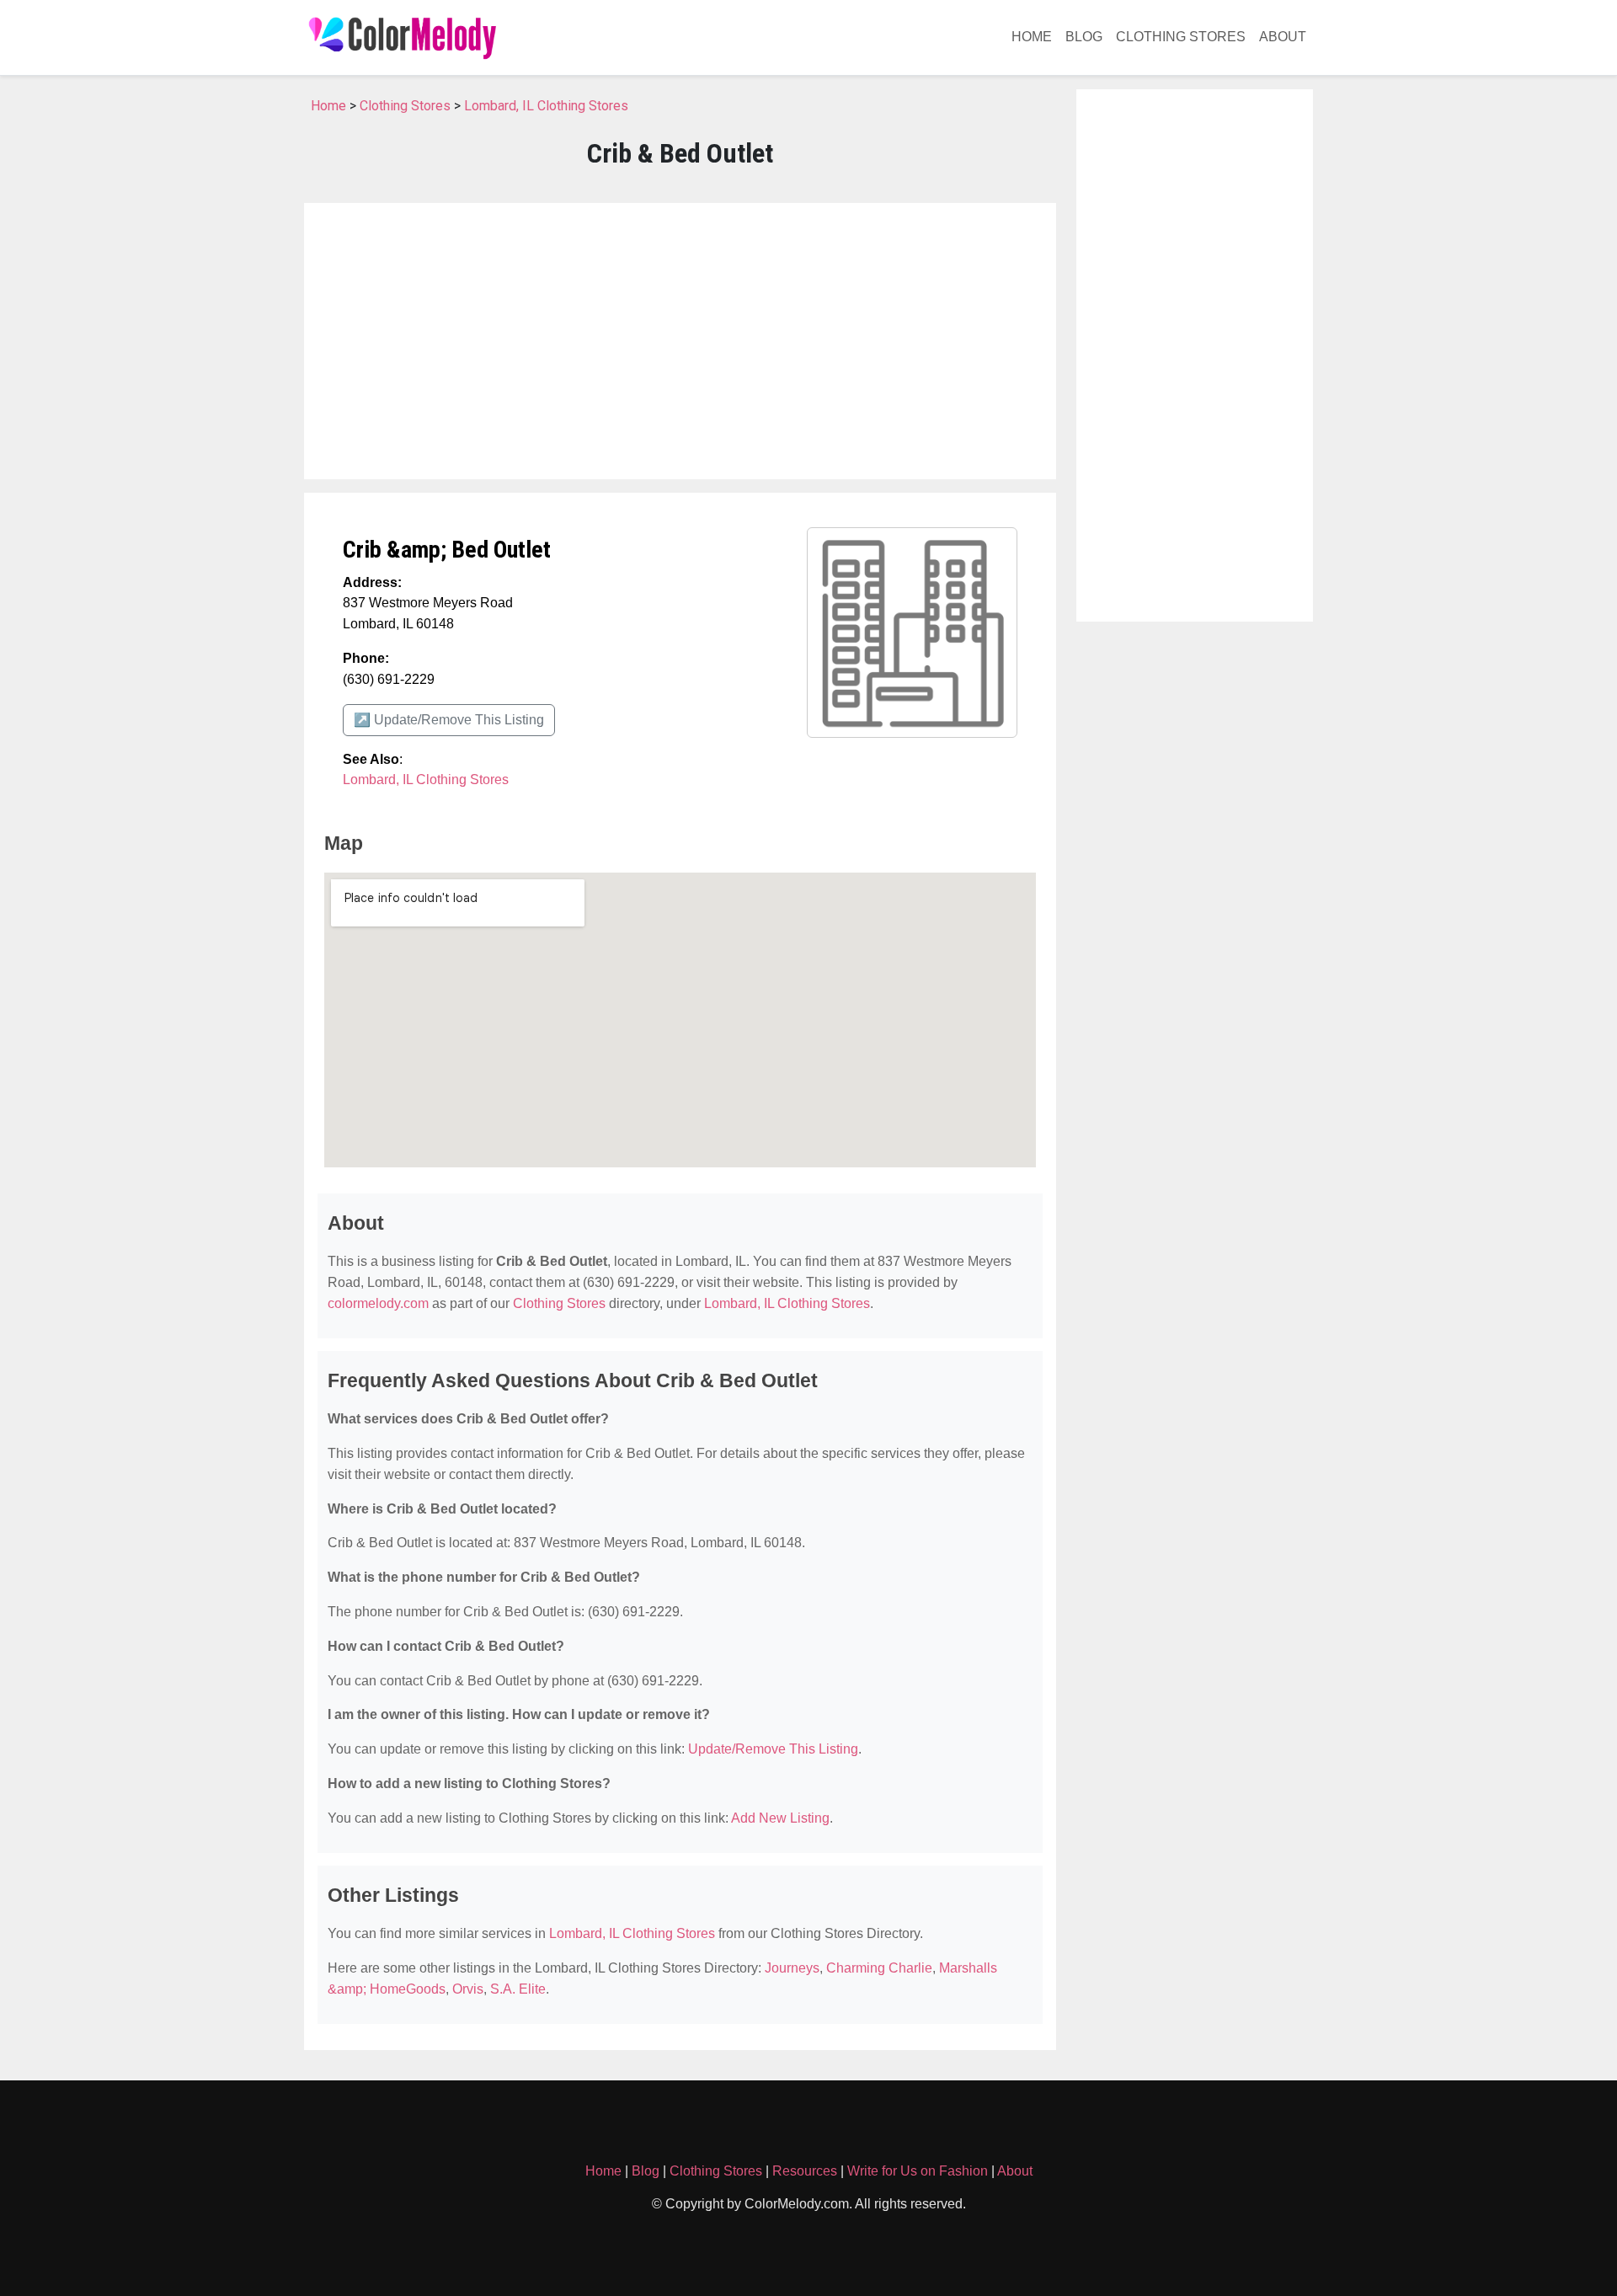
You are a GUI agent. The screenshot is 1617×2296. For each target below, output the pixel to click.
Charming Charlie (879, 1968)
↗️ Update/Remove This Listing (449, 720)
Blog (1084, 37)
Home (1032, 37)
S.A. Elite (518, 1989)
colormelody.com (378, 1303)
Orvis (468, 1989)
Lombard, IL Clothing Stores (546, 106)
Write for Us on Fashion (918, 2171)
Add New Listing (780, 1818)
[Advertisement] (680, 341)
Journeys (792, 1968)
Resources (805, 2171)
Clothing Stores (1181, 37)
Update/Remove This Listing (773, 1749)
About (1283, 37)
